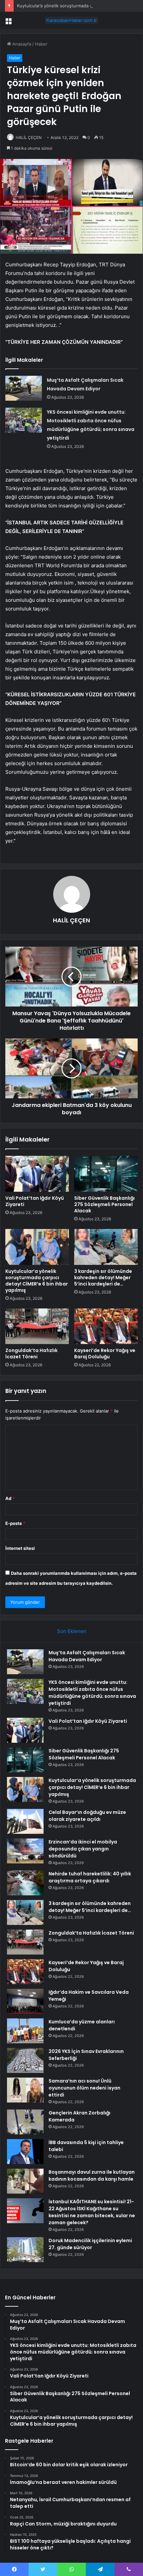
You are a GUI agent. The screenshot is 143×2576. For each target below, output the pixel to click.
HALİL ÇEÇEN (29, 137)
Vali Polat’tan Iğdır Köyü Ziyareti (35, 1201)
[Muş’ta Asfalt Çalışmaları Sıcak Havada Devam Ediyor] (24, 388)
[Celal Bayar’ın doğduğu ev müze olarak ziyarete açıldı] (25, 1821)
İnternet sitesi (20, 1548)
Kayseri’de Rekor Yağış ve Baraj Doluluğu (105, 1354)
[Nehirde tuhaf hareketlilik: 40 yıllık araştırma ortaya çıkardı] (25, 1883)
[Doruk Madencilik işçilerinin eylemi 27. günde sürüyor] (25, 2250)
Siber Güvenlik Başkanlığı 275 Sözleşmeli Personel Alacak (104, 1204)
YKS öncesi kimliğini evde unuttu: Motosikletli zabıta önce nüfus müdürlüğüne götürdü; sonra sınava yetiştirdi (92, 1693)
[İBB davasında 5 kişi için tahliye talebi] (25, 2152)
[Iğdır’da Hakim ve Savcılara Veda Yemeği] (25, 2001)
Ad (10, 1498)
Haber (41, 44)
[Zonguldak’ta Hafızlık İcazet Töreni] (37, 1326)
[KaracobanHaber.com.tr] (71, 20)
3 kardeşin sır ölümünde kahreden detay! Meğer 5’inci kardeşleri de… (103, 1278)
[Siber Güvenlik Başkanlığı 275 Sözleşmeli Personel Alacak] (106, 1174)
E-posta (15, 1523)
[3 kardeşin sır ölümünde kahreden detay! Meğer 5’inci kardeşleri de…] (106, 1247)
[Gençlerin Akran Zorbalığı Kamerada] (25, 2122)
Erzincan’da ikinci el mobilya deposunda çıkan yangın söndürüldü (83, 1849)
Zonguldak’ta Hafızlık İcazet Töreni (31, 1354)
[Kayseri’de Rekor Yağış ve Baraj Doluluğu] (106, 1326)
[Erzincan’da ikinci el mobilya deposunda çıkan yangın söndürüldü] (25, 1851)
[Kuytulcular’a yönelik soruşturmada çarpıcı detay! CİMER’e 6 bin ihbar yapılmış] (37, 1247)
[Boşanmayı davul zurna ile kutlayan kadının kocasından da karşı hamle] (25, 2181)
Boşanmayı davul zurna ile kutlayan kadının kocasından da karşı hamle (92, 2175)
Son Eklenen (72, 1631)
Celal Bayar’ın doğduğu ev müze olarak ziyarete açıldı (87, 1816)
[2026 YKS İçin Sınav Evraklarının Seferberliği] (25, 2060)
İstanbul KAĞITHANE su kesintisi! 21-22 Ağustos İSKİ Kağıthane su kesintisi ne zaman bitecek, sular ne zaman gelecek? (92, 2212)
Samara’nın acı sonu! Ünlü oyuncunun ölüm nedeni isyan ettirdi (84, 2088)
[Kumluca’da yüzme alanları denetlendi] (25, 2031)
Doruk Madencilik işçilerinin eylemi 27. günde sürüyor (90, 2244)
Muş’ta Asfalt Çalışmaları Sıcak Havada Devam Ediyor (87, 1656)
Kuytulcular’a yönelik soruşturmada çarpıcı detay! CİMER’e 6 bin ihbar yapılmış (37, 1281)
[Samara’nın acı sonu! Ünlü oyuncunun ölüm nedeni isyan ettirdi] (25, 2090)
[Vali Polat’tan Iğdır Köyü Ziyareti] (37, 1174)
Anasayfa (21, 44)
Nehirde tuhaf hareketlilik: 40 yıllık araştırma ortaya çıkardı (90, 1877)
